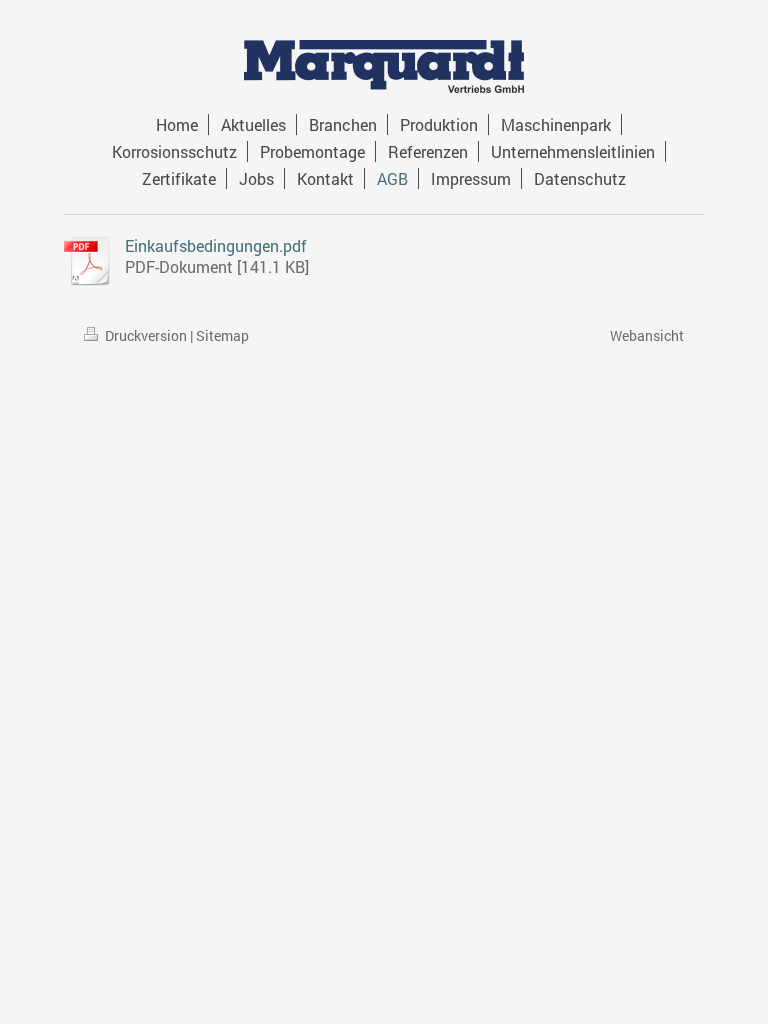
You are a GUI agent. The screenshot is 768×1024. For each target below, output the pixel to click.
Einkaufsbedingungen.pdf (216, 245)
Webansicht (647, 335)
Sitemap (222, 335)
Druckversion (146, 335)
